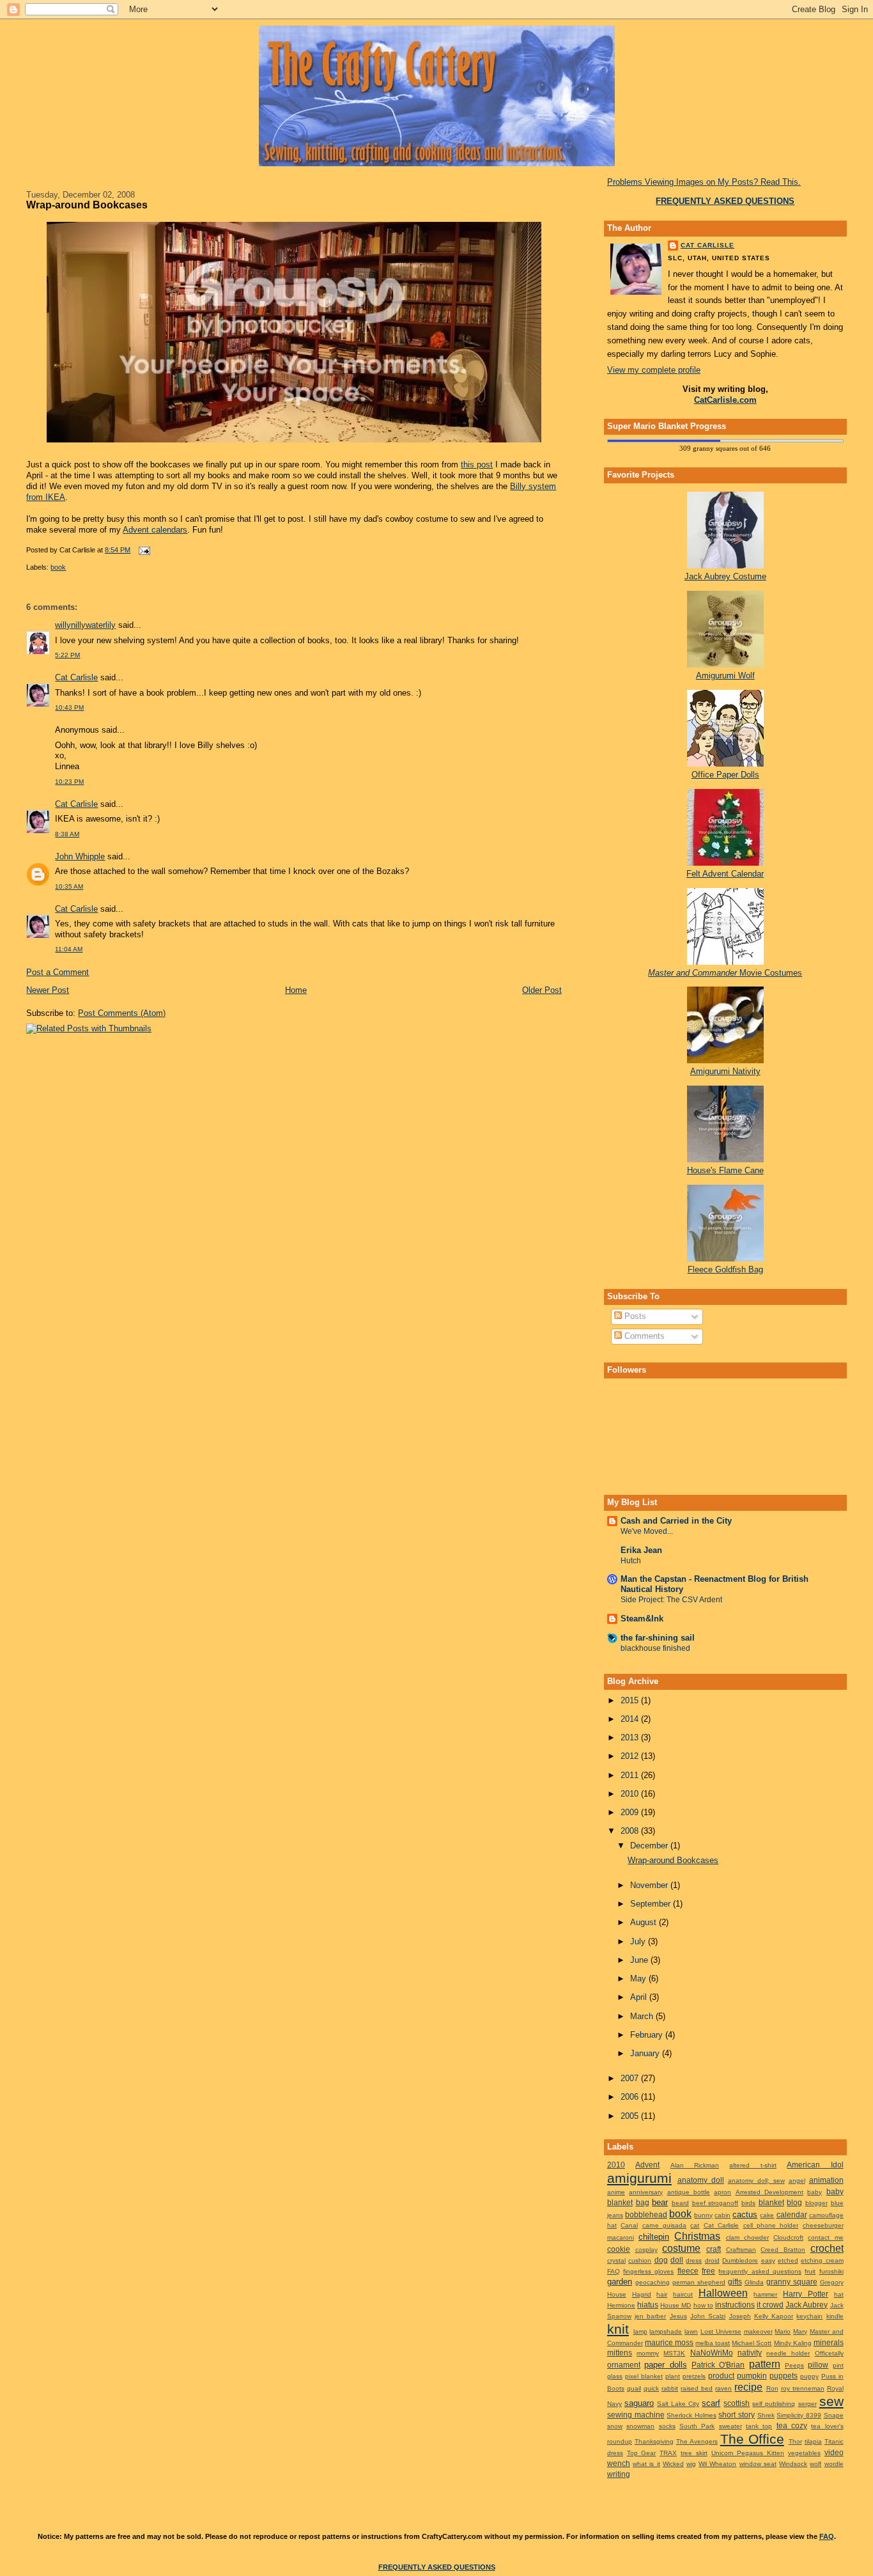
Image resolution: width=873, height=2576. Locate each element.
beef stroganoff (715, 2203)
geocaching (653, 2282)
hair (662, 2294)
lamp (640, 2331)
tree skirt (694, 2453)
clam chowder (747, 2237)
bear (660, 2202)
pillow (818, 2365)
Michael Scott (752, 2343)
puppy (809, 2376)
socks (667, 2426)
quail (634, 2388)
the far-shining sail (658, 1638)
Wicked (673, 2464)
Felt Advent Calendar (725, 874)
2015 (631, 1700)
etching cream (822, 2260)
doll (677, 2260)
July (639, 1941)
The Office (752, 2439)
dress (694, 2260)
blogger (816, 2203)
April (640, 1997)
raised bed (697, 2388)
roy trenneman (803, 2388)
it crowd (770, 2305)
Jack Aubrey (807, 2305)
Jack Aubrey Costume (725, 576)
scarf (711, 2403)
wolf (815, 2464)
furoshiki (831, 2271)
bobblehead (646, 2214)
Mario (783, 2331)
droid (712, 2260)
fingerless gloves (648, 2271)
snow (615, 2426)
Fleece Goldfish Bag (725, 1269)
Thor (795, 2441)
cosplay (646, 2250)
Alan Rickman (695, 2165)
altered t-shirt (753, 2165)
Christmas (697, 2236)
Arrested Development (769, 2192)
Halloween (723, 2293)
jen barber (650, 2316)
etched (788, 2260)
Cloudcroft (788, 2237)
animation (826, 2180)
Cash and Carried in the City (676, 1521)
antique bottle (689, 2192)
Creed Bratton (783, 2250)
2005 (631, 2116)
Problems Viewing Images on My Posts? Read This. (704, 182)
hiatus (648, 2305)
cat (695, 2225)
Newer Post (48, 990)
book (58, 567)
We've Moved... (647, 1531)
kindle (835, 2316)
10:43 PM (69, 707)
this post (477, 464)
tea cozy (792, 2425)
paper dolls (665, 2365)
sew (831, 2401)
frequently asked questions (760, 2271)
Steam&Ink (642, 1619)
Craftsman (741, 2250)
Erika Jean (641, 1550)
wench (619, 2463)
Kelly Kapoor (774, 2316)
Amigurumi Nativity (725, 1071)
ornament (624, 2365)
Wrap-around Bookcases (87, 205)
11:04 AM (69, 949)
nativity (750, 2353)
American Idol (815, 2165)
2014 (631, 1719)
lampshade (666, 2331)
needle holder (788, 2353)
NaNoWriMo (712, 2353)
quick (651, 2388)
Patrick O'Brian (718, 2365)
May (639, 1979)
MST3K (674, 2353)
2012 (631, 1756)
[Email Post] (143, 550)
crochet (827, 2248)
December (650, 1846)
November (650, 1885)
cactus (745, 2214)
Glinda (754, 2282)
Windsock (793, 2464)
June (640, 1960)
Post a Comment (58, 972)
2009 (631, 1812)
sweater (730, 2426)
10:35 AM (69, 886)
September (652, 1904)
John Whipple (80, 856)
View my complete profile (654, 370)
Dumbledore (740, 2260)
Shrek (766, 2415)
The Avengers (697, 2441)
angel (797, 2181)
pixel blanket (644, 2376)
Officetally (829, 2353)
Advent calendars (155, 530)
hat (839, 2294)
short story (737, 2415)
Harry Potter (806, 2294)
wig (691, 2464)
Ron (772, 2388)
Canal (629, 2225)
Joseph (740, 2316)
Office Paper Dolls (725, 775)
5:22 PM (67, 655)
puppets (784, 2376)
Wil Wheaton (717, 2464)
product (721, 2376)
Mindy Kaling (793, 2343)
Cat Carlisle (76, 677)
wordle (834, 2464)
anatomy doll (701, 2180)
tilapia (813, 2441)
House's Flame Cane (725, 1170)
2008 (631, 1831)
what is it (646, 2464)
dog (661, 2260)
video (834, 2452)
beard (680, 2203)
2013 (631, 1737)
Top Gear (642, 2453)
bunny (703, 2215)
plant (673, 2376)
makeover (758, 2331)
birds (748, 2203)
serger (807, 2404)
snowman (640, 2426)
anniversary (646, 2192)
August (645, 1922)
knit (618, 2329)
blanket (771, 2202)
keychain (809, 2316)
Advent (647, 2165)
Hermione (621, 2305)
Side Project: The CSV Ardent (671, 1600)
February (648, 2035)
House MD (676, 2305)
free (708, 2271)
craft (714, 2249)
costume (681, 2248)
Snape (834, 2415)
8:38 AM (67, 834)
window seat (758, 2464)
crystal (616, 2260)
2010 (631, 1794)
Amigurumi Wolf (725, 675)
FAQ (614, 2271)
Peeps (794, 2365)
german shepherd (699, 2282)
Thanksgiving (654, 2441)
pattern (765, 2364)
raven (723, 2388)
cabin (722, 2215)
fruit (810, 2271)
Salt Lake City (678, 2404)
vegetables (804, 2453)
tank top (759, 2426)
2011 (631, 1775)
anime (616, 2192)
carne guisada (664, 2225)
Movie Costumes (725, 973)
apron (722, 2192)
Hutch (631, 1561)
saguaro (639, 2403)
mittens (620, 2353)
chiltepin (654, 2237)
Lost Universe (721, 2331)
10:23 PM (69, 782)
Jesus (678, 2316)
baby (815, 2192)
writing (619, 2474)
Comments (643, 1336)
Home (296, 990)
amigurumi (639, 2178)
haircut (683, 2294)
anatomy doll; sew (756, 2181)
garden (620, 2282)
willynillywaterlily (85, 625)
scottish (737, 2403)
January (646, 2053)
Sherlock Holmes (691, 2415)
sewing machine (636, 2415)
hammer (765, 2294)
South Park (697, 2426)
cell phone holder (771, 2225)
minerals (829, 2342)
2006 (631, 2097)
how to (703, 2305)
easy (768, 2260)
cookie (619, 2249)
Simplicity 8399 (799, 2415)
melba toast (713, 2343)
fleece (688, 2271)
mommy (648, 2353)
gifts (735, 2282)
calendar (792, 2214)
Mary (800, 2331)
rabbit (670, 2388)
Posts (634, 1316)
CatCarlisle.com (725, 400)
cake (767, 2215)
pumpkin (752, 2376)
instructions (735, 2305)
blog (794, 2202)
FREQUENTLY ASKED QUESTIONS (437, 2567)
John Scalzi (708, 2316)
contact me (825, 2237)
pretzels (694, 2376)
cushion (640, 2260)
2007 (631, 2078)
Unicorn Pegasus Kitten (748, 2453)
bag (643, 2202)
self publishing (774, 2404)
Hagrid (642, 2294)
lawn (691, 2331)
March (643, 2016)
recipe (748, 2387)
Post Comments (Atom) (122, 1013)
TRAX (668, 2453)
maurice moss (669, 2342)
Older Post (542, 990)
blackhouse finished (655, 1648)
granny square (792, 2282)
